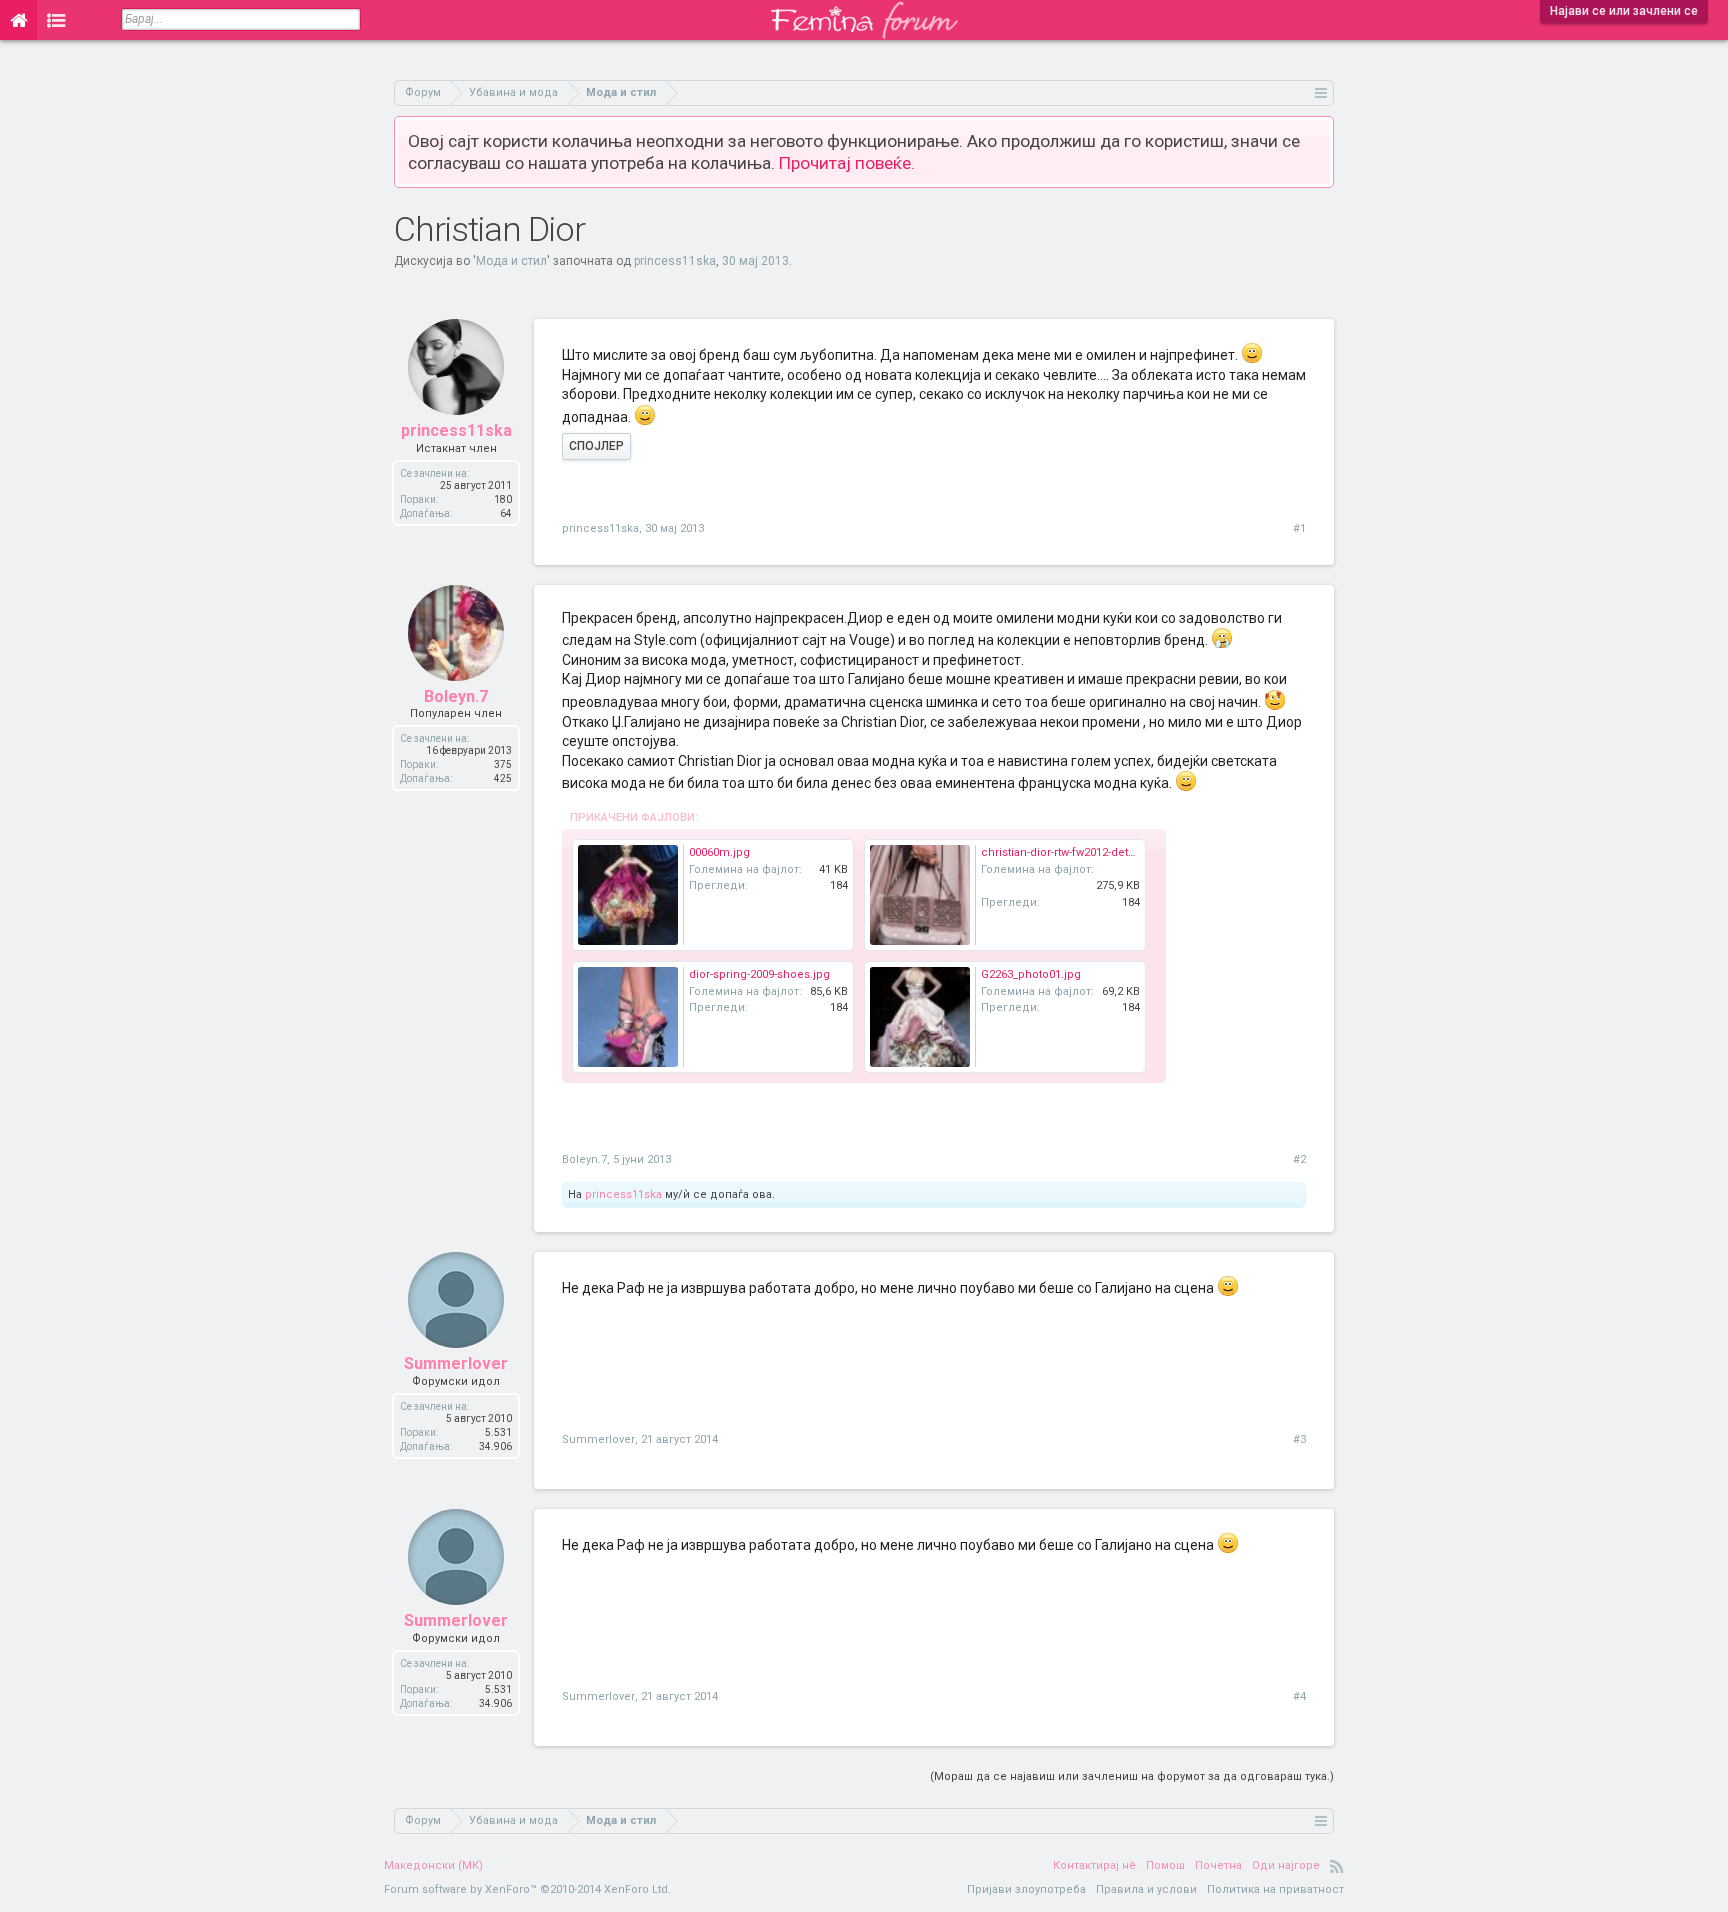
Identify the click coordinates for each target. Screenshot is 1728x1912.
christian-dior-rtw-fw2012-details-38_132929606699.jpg (1119, 852)
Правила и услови (1146, 1889)
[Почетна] (18, 20)
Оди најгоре (1286, 1865)
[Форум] (56, 20)
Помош (1165, 1865)
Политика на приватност (1275, 1889)
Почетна (1218, 1865)
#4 (1299, 1696)
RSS (1337, 1866)
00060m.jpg (719, 852)
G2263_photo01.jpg (1031, 974)
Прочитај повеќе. (847, 163)
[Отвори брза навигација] (1321, 92)
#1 (1299, 528)
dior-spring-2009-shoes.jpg (759, 974)
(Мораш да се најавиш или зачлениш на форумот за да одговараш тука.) (1132, 1776)
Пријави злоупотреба (1026, 1889)
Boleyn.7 (456, 696)
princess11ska (675, 261)
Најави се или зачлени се (1624, 11)
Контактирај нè (1094, 1865)
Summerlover (456, 1363)
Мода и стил (511, 261)
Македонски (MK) (433, 1865)
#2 (1299, 1159)
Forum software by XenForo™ (527, 1889)
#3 (1299, 1439)
